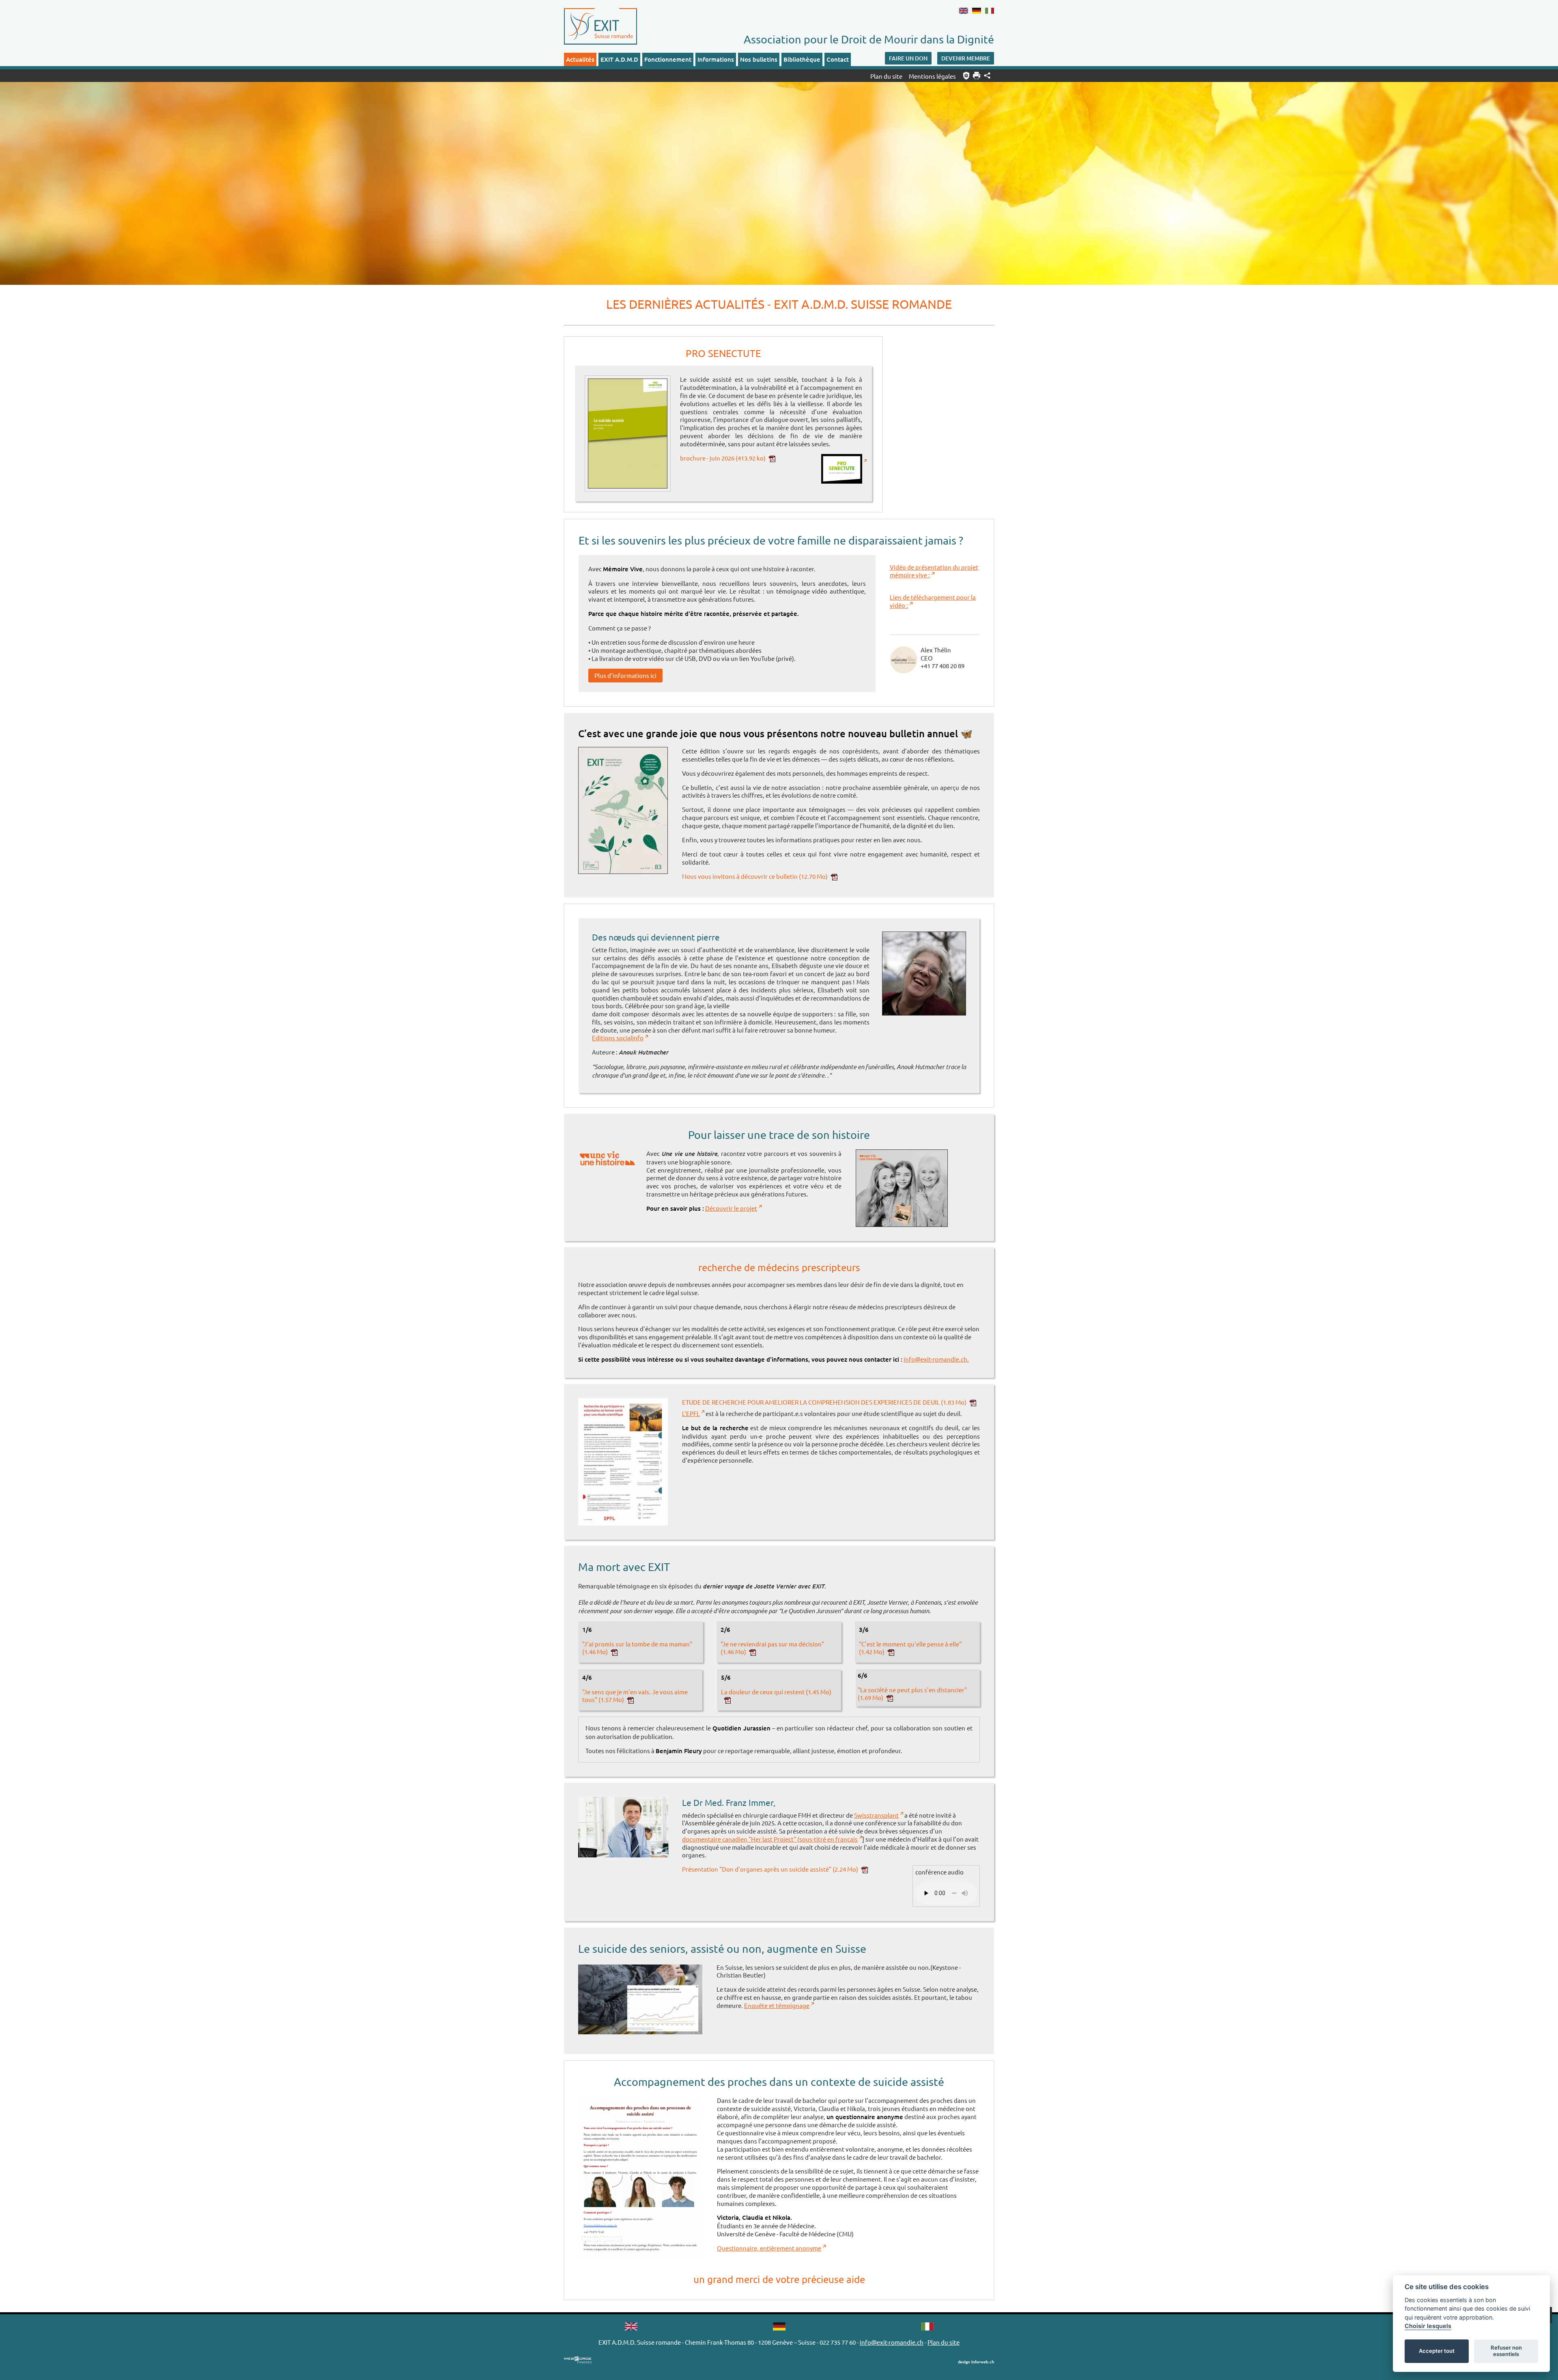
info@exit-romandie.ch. (936, 1359)
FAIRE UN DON (908, 58)
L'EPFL (691, 1413)
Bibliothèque (802, 59)
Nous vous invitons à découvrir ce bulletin (755, 876)
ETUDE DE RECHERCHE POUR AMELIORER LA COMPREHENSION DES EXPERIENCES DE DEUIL (824, 1402)
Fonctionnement (668, 59)
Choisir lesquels (1428, 2326)
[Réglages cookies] (966, 76)
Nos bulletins (759, 59)
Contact (838, 59)
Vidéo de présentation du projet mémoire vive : (934, 571)
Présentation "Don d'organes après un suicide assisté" (770, 1869)
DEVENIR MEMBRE (966, 58)
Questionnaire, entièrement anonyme (769, 2248)
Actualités (580, 59)
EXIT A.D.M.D (619, 59)
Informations (716, 59)
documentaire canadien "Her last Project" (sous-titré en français (770, 1839)
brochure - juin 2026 (723, 458)
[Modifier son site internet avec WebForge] (578, 2360)
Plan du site (886, 76)
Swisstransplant (876, 1815)
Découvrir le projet (731, 1208)
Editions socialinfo (618, 1038)
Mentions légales (932, 76)
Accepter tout (1437, 2351)
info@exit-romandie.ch (892, 2342)
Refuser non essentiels (1506, 2351)
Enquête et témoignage (777, 2005)
